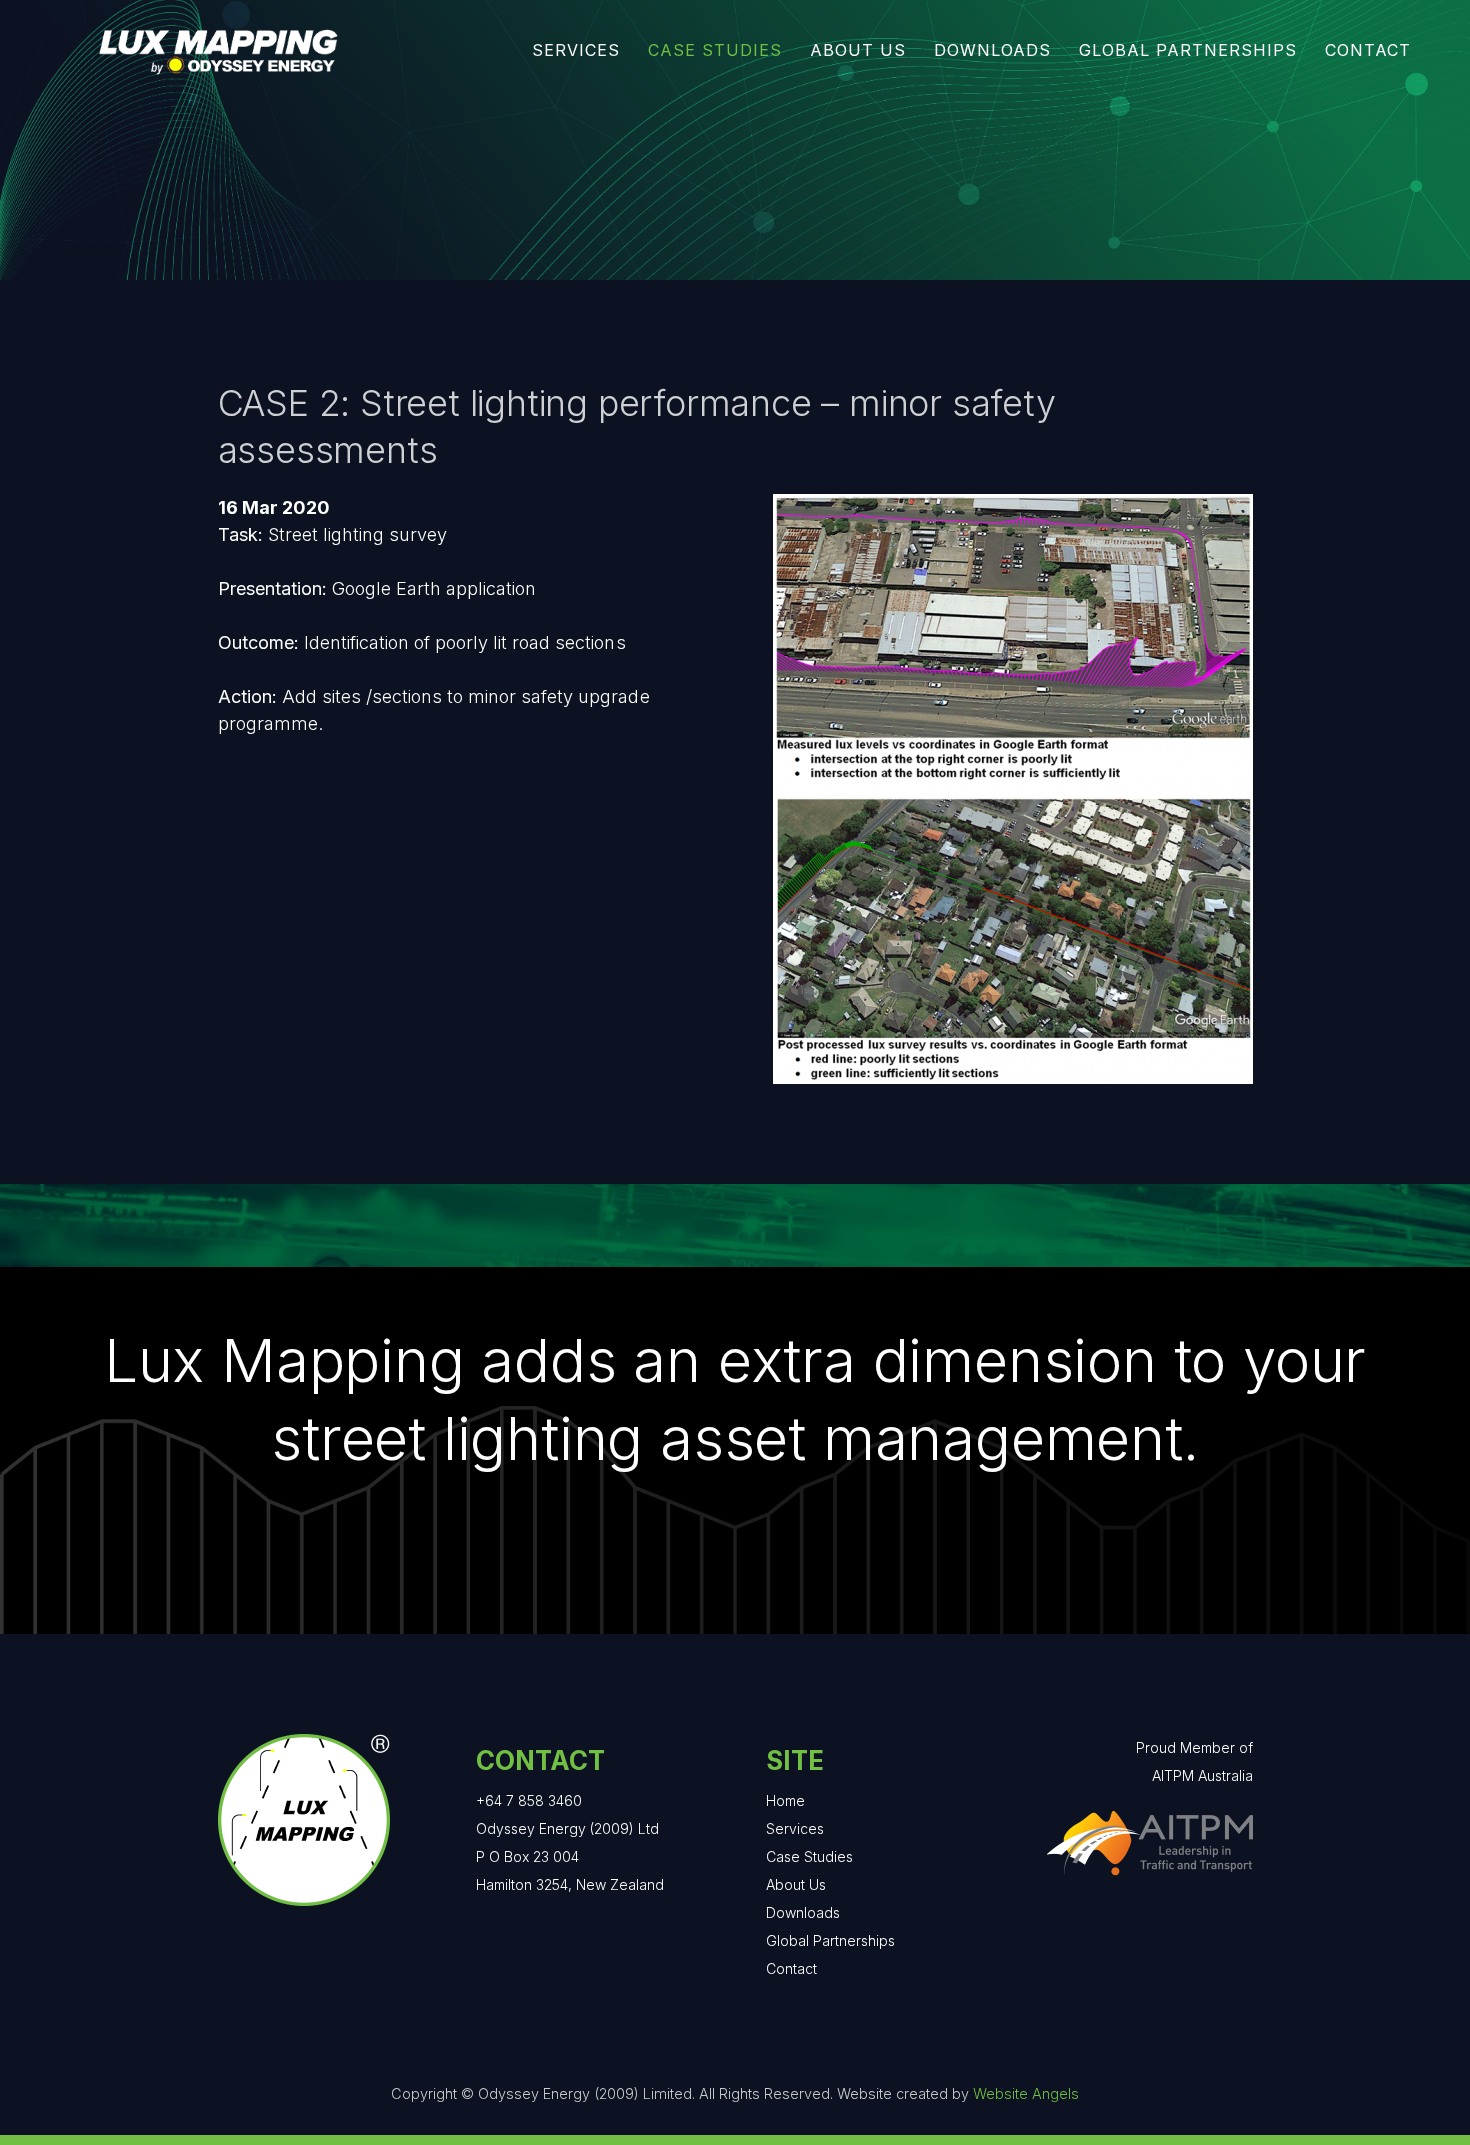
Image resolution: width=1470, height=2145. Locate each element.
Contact (791, 1968)
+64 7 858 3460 (529, 1800)
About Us (796, 1884)
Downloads (803, 1912)
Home (785, 1800)
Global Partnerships (830, 1940)
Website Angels (1026, 2093)
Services (795, 1828)
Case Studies (809, 1856)
